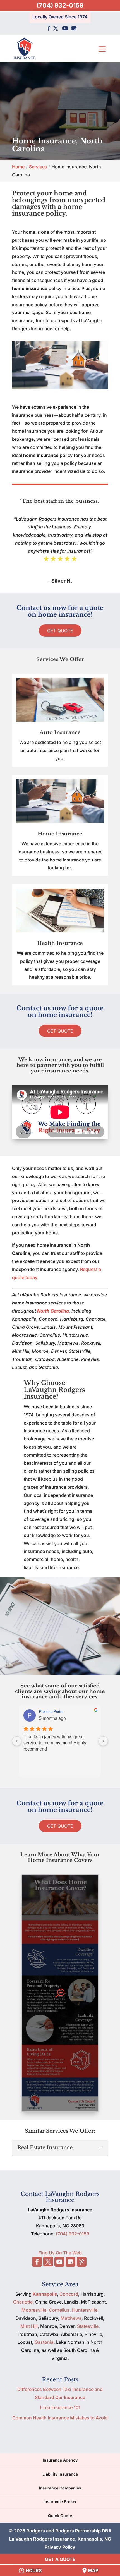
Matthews (71, 2318)
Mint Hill (29, 2326)
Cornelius (59, 2310)
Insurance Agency (60, 2460)
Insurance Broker (60, 2502)
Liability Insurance (60, 2474)
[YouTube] (65, 29)
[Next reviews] (103, 1741)
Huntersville (85, 2310)
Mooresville (34, 2310)
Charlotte (23, 2302)
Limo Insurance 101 (60, 2407)
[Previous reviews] (17, 1741)
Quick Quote (60, 2516)
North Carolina (53, 1311)
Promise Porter (51, 1712)
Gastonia (44, 2342)
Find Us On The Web (60, 2253)
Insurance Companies (60, 2488)
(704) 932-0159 (60, 5)
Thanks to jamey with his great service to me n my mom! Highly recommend (55, 1743)
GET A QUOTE (60, 2559)
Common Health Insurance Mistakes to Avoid (60, 2418)
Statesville (88, 2326)
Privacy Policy (60, 2547)
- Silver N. (60, 581)
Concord (69, 2294)
